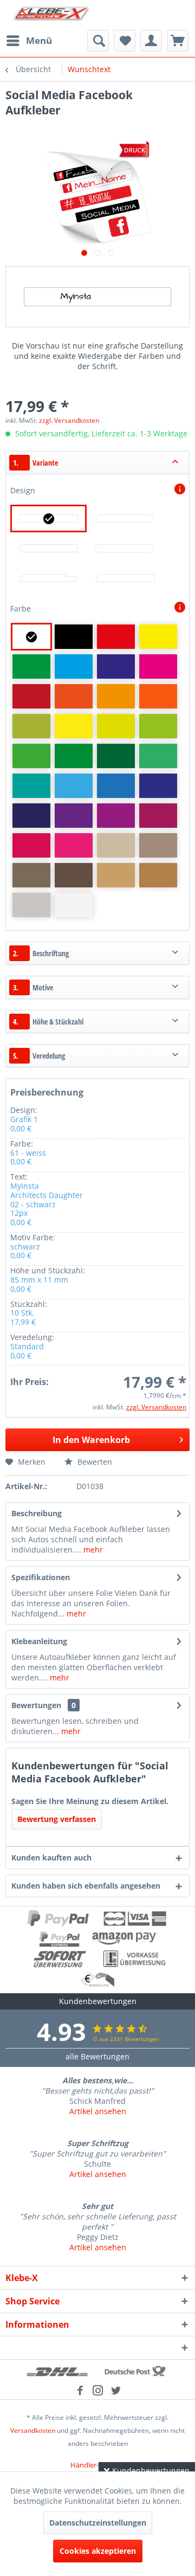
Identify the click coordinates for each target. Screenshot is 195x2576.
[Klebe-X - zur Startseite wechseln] (51, 15)
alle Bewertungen (97, 2056)
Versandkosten (33, 2430)
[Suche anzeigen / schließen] (98, 41)
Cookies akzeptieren (98, 2551)
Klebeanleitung (39, 1641)
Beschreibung (37, 1513)
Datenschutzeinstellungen (98, 2523)
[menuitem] (29, 41)
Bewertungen (36, 1705)
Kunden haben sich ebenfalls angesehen (86, 1886)
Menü (39, 40)
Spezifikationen (41, 1577)
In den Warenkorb (91, 1440)
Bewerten (94, 1462)
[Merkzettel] (125, 41)
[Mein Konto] (151, 41)
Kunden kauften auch (51, 1857)
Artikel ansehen (98, 2111)
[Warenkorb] (178, 41)
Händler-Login (93, 2465)
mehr (92, 1550)
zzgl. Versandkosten (69, 420)
